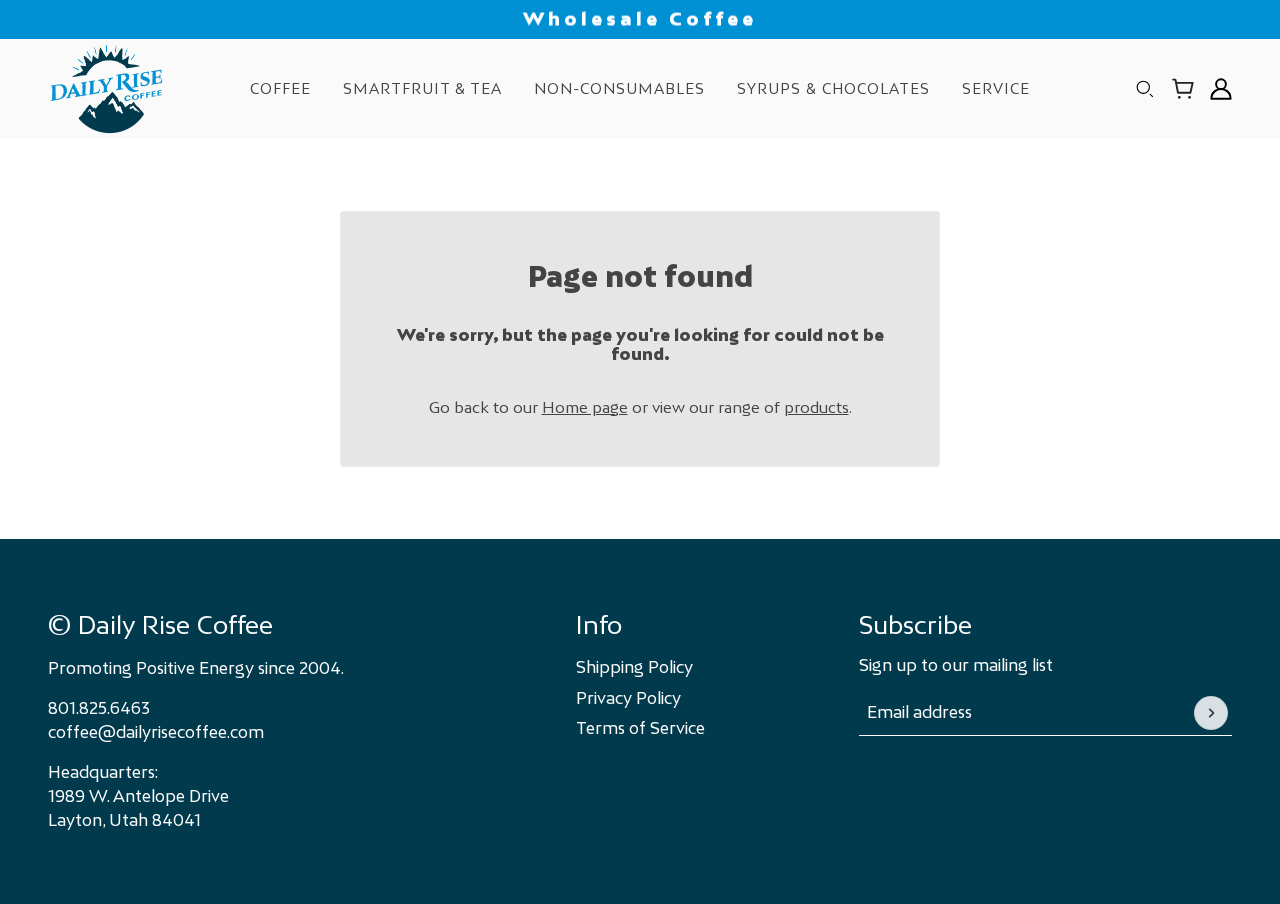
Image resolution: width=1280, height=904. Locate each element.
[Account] (1221, 89)
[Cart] (1183, 89)
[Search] (1145, 89)
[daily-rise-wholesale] (106, 89)
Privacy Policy (628, 698)
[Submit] (1211, 713)
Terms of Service (640, 728)
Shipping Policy (634, 667)
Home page (585, 407)
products (816, 407)
